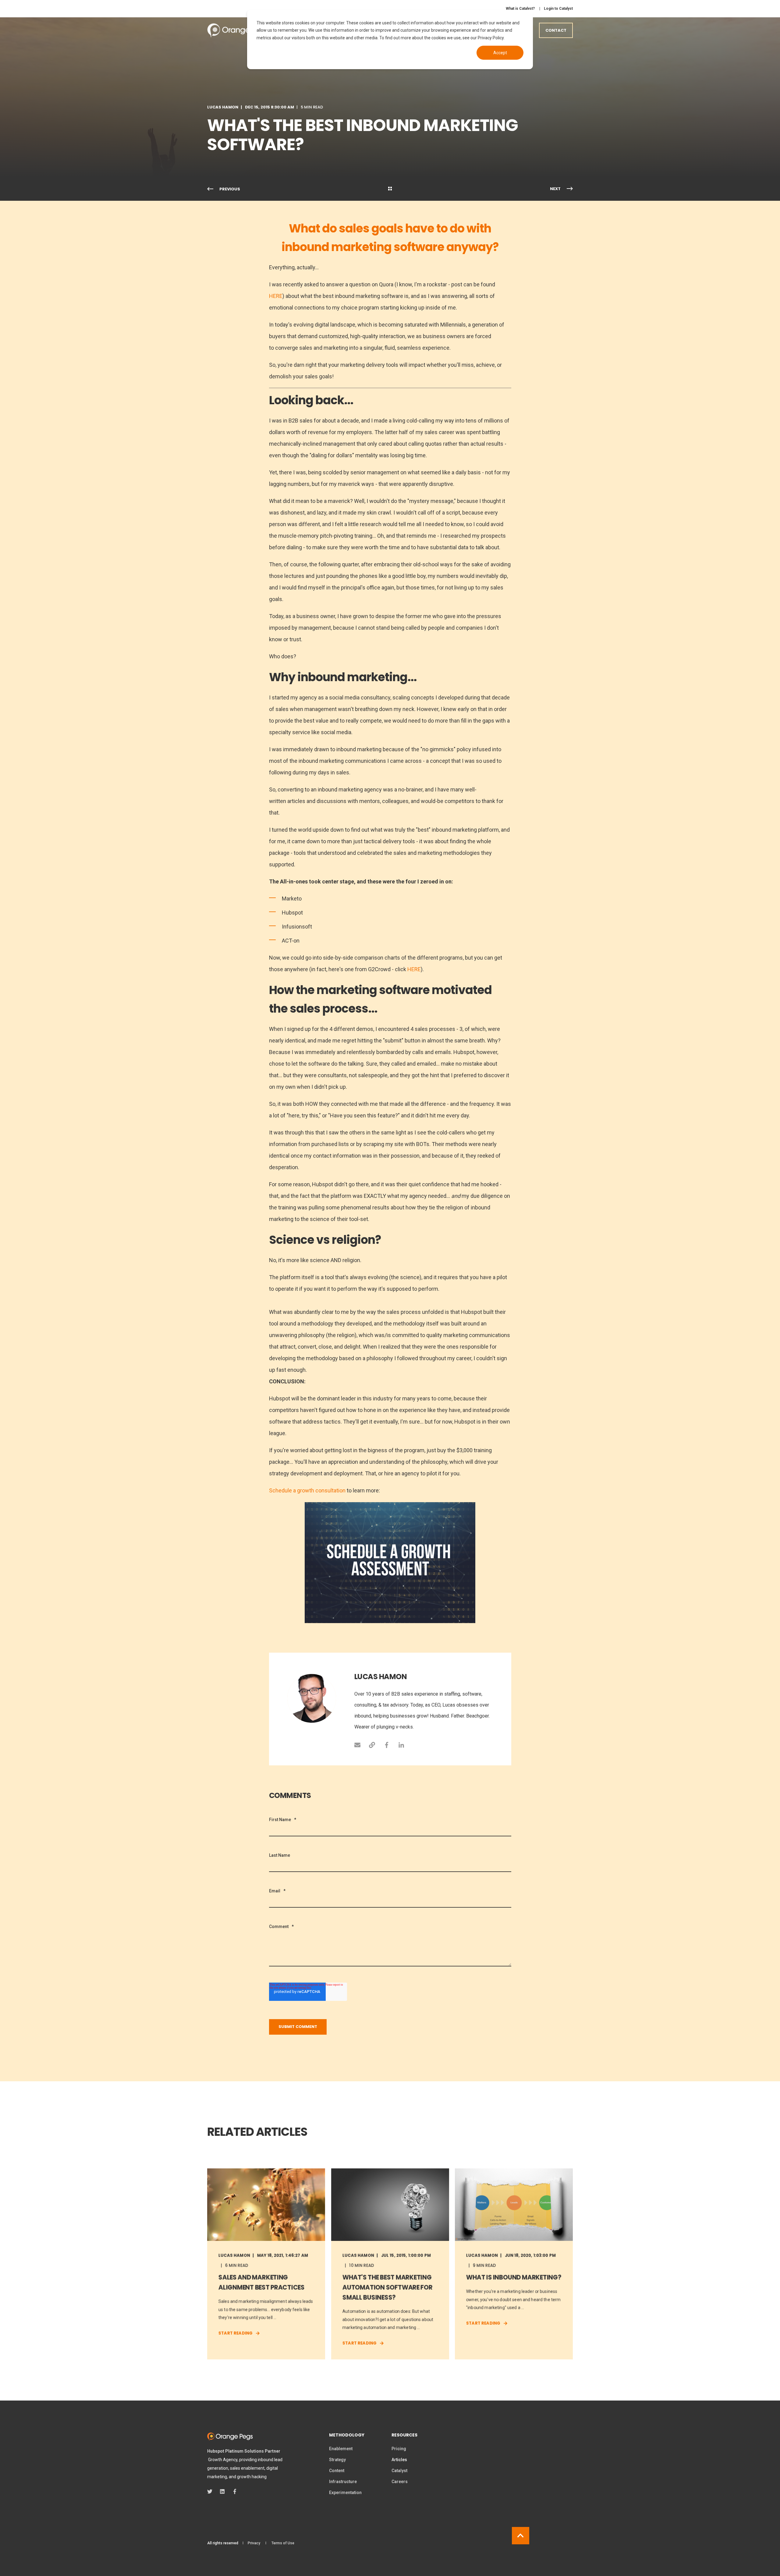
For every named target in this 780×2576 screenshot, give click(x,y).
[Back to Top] (521, 2536)
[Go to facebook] (387, 1745)
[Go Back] (390, 189)
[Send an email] (360, 1745)
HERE (276, 296)
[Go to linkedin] (399, 1745)
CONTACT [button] (556, 30)
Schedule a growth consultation (307, 1490)
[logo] (230, 2437)
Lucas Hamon (223, 107)
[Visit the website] (372, 1745)
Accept (500, 53)
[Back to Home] (238, 30)
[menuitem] (520, 9)
